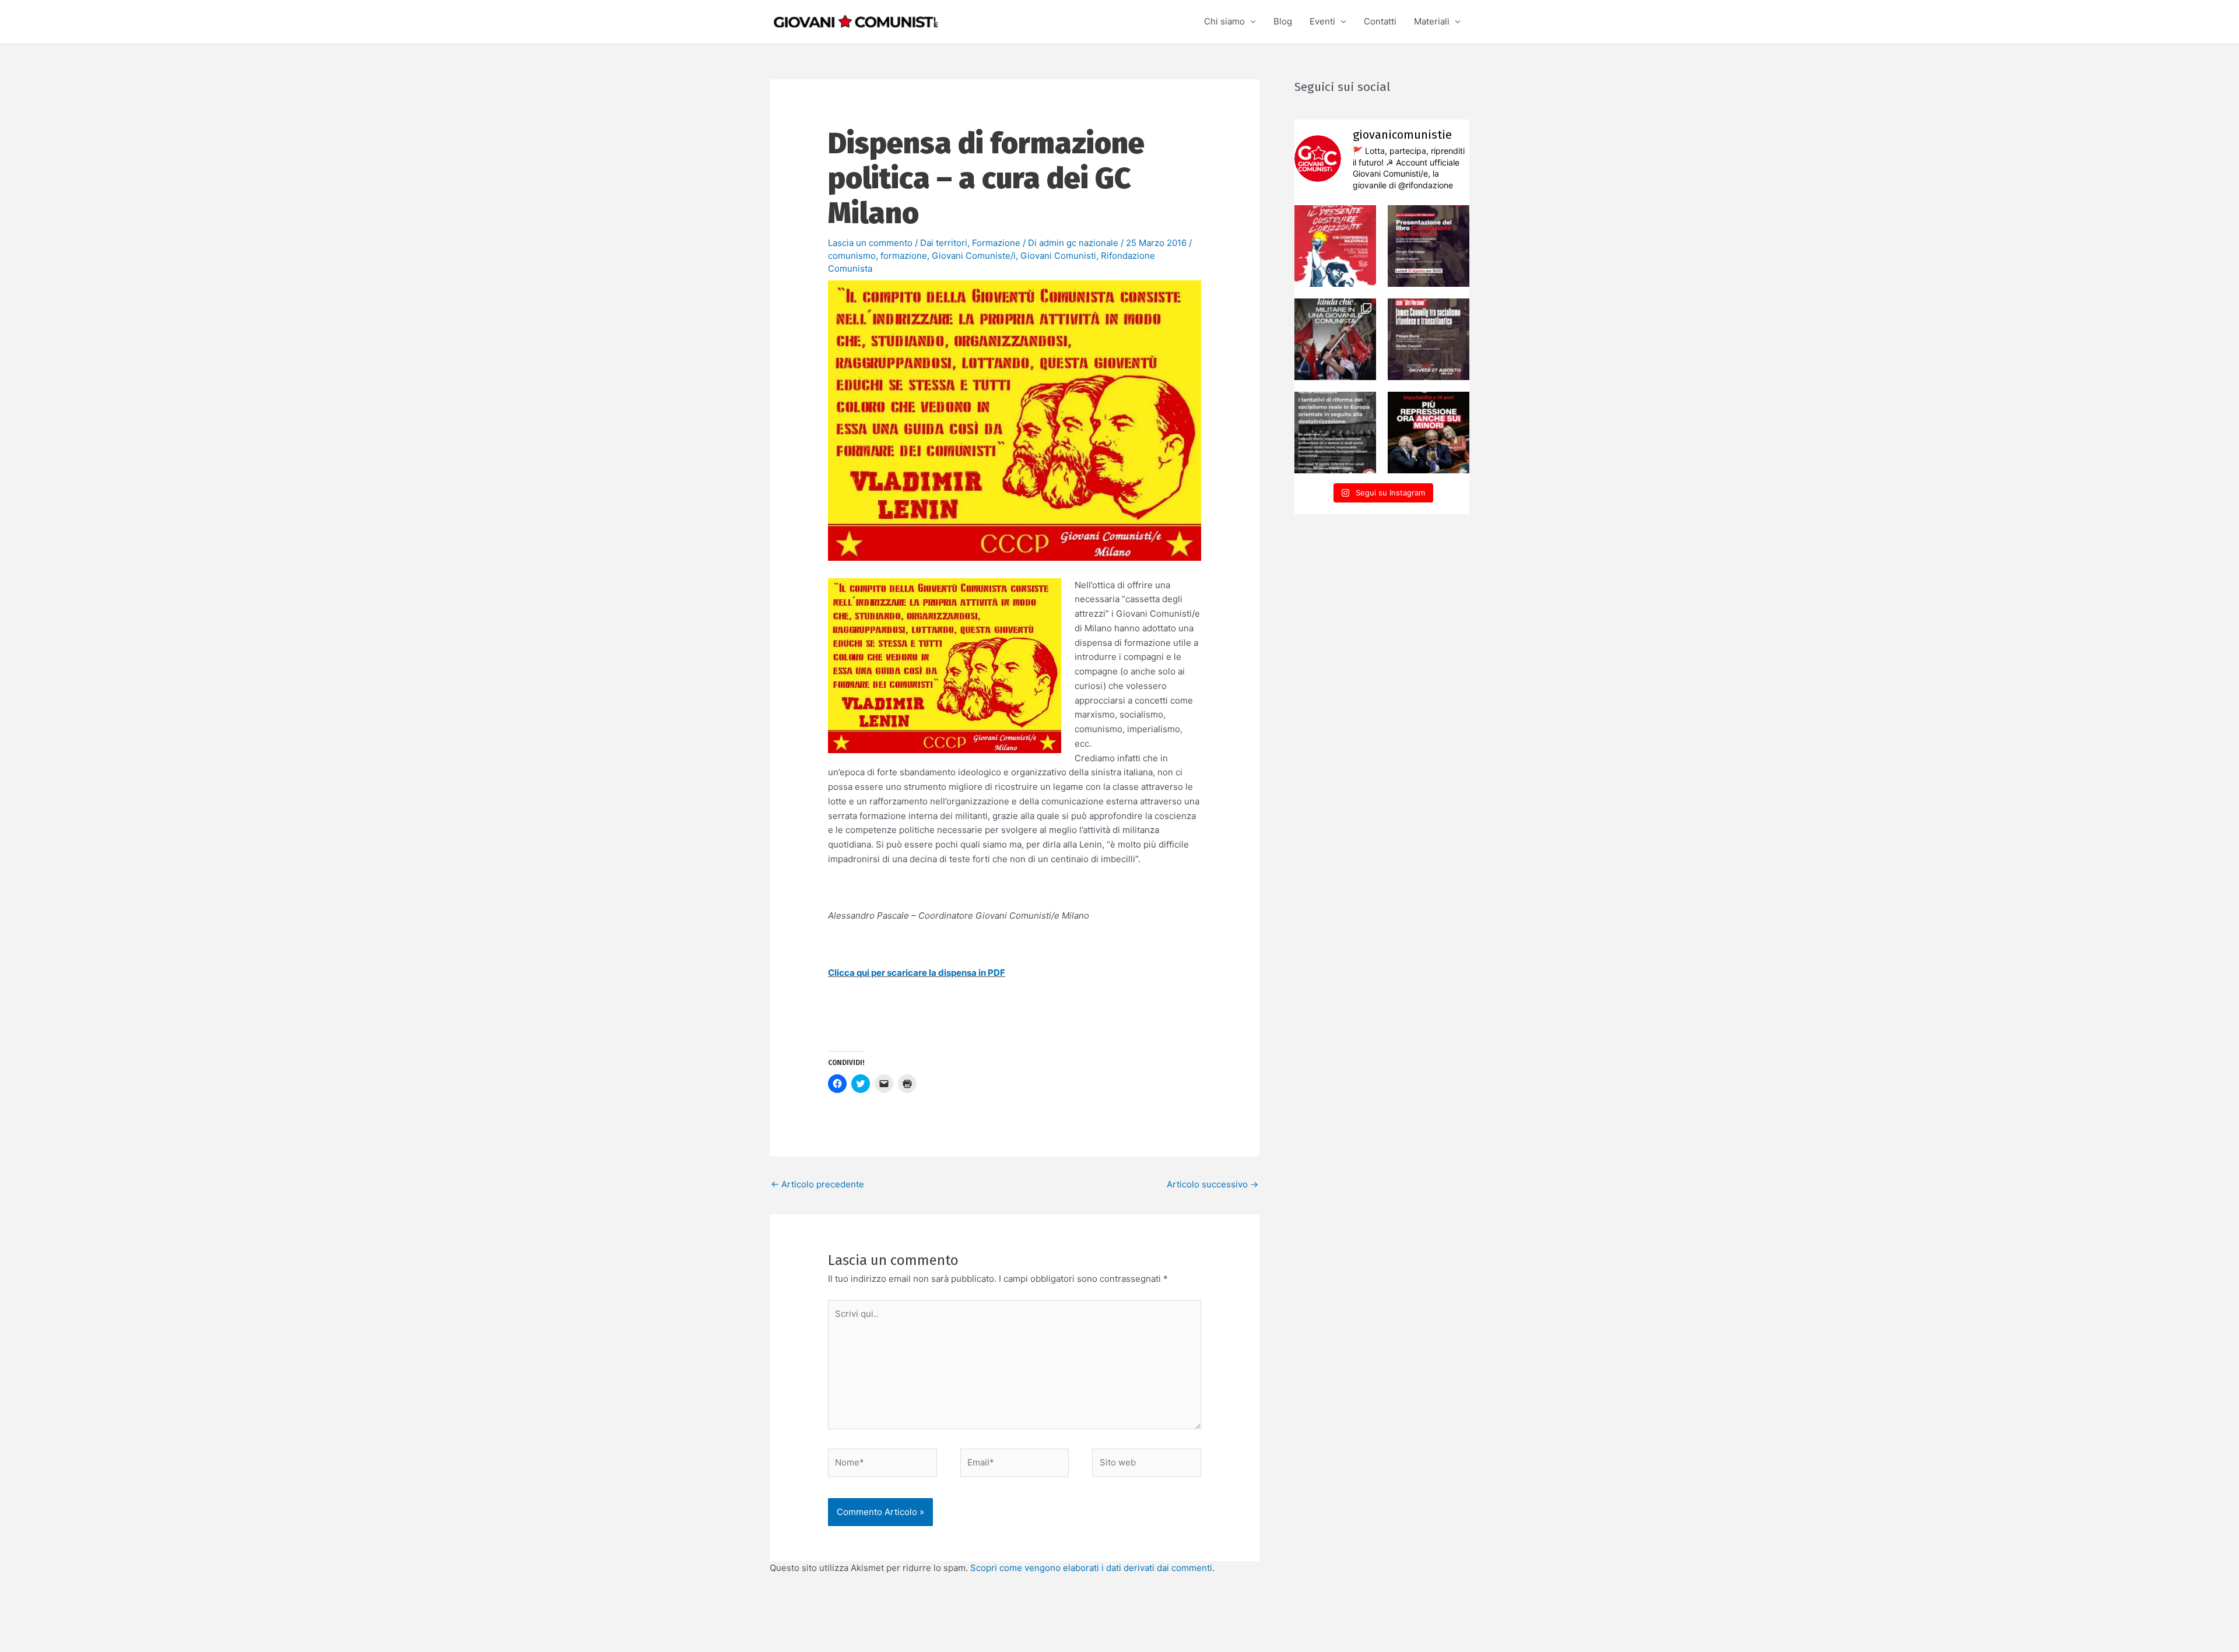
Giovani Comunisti (1058, 256)
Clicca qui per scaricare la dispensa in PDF (917, 973)
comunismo (852, 256)
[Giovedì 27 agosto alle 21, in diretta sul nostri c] (1429, 339)
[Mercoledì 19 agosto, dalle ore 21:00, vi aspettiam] (1335, 433)
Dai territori (944, 243)
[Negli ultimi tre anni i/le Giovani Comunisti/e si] (1335, 246)
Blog (1283, 21)
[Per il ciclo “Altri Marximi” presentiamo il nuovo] (1429, 246)
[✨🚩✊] (1335, 339)
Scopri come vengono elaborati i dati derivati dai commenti (1091, 1568)
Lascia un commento (870, 243)
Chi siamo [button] (1224, 21)
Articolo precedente (817, 1184)
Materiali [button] (1432, 21)
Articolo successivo (1213, 1184)
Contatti (1380, 21)
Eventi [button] (1322, 21)
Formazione (996, 243)
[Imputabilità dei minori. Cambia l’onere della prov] (1429, 433)
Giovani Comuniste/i (974, 256)
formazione (904, 256)
